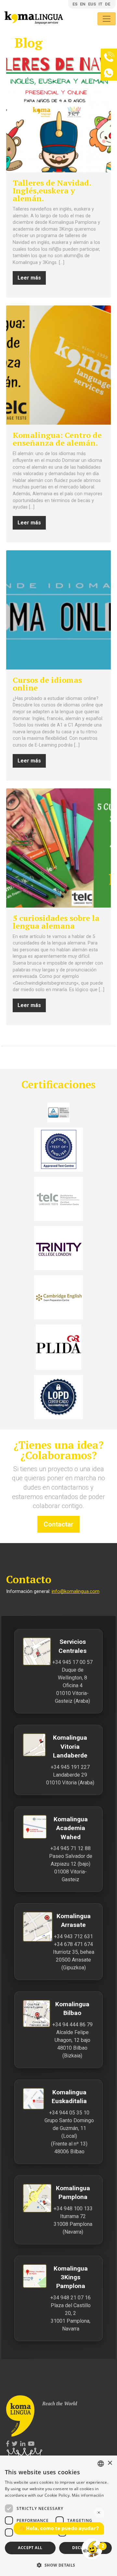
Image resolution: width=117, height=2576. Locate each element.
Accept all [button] (30, 2548)
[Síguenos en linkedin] (23, 2444)
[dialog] (58, 2516)
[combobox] (101, 2464)
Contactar (58, 1524)
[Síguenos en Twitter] (15, 2444)
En (83, 4)
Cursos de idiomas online (47, 684)
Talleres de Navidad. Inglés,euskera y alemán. (52, 190)
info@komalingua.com (76, 1591)
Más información (88, 2495)
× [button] (110, 2463)
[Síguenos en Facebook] (8, 2444)
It (100, 4)
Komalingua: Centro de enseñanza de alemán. (57, 439)
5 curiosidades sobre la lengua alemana (56, 922)
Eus (92, 4)
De (108, 4)
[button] (58, 2565)
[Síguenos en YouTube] (31, 2444)
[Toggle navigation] (107, 19)
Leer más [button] (29, 278)
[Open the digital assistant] (92, 2549)
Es (75, 4)
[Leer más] (59, 113)
